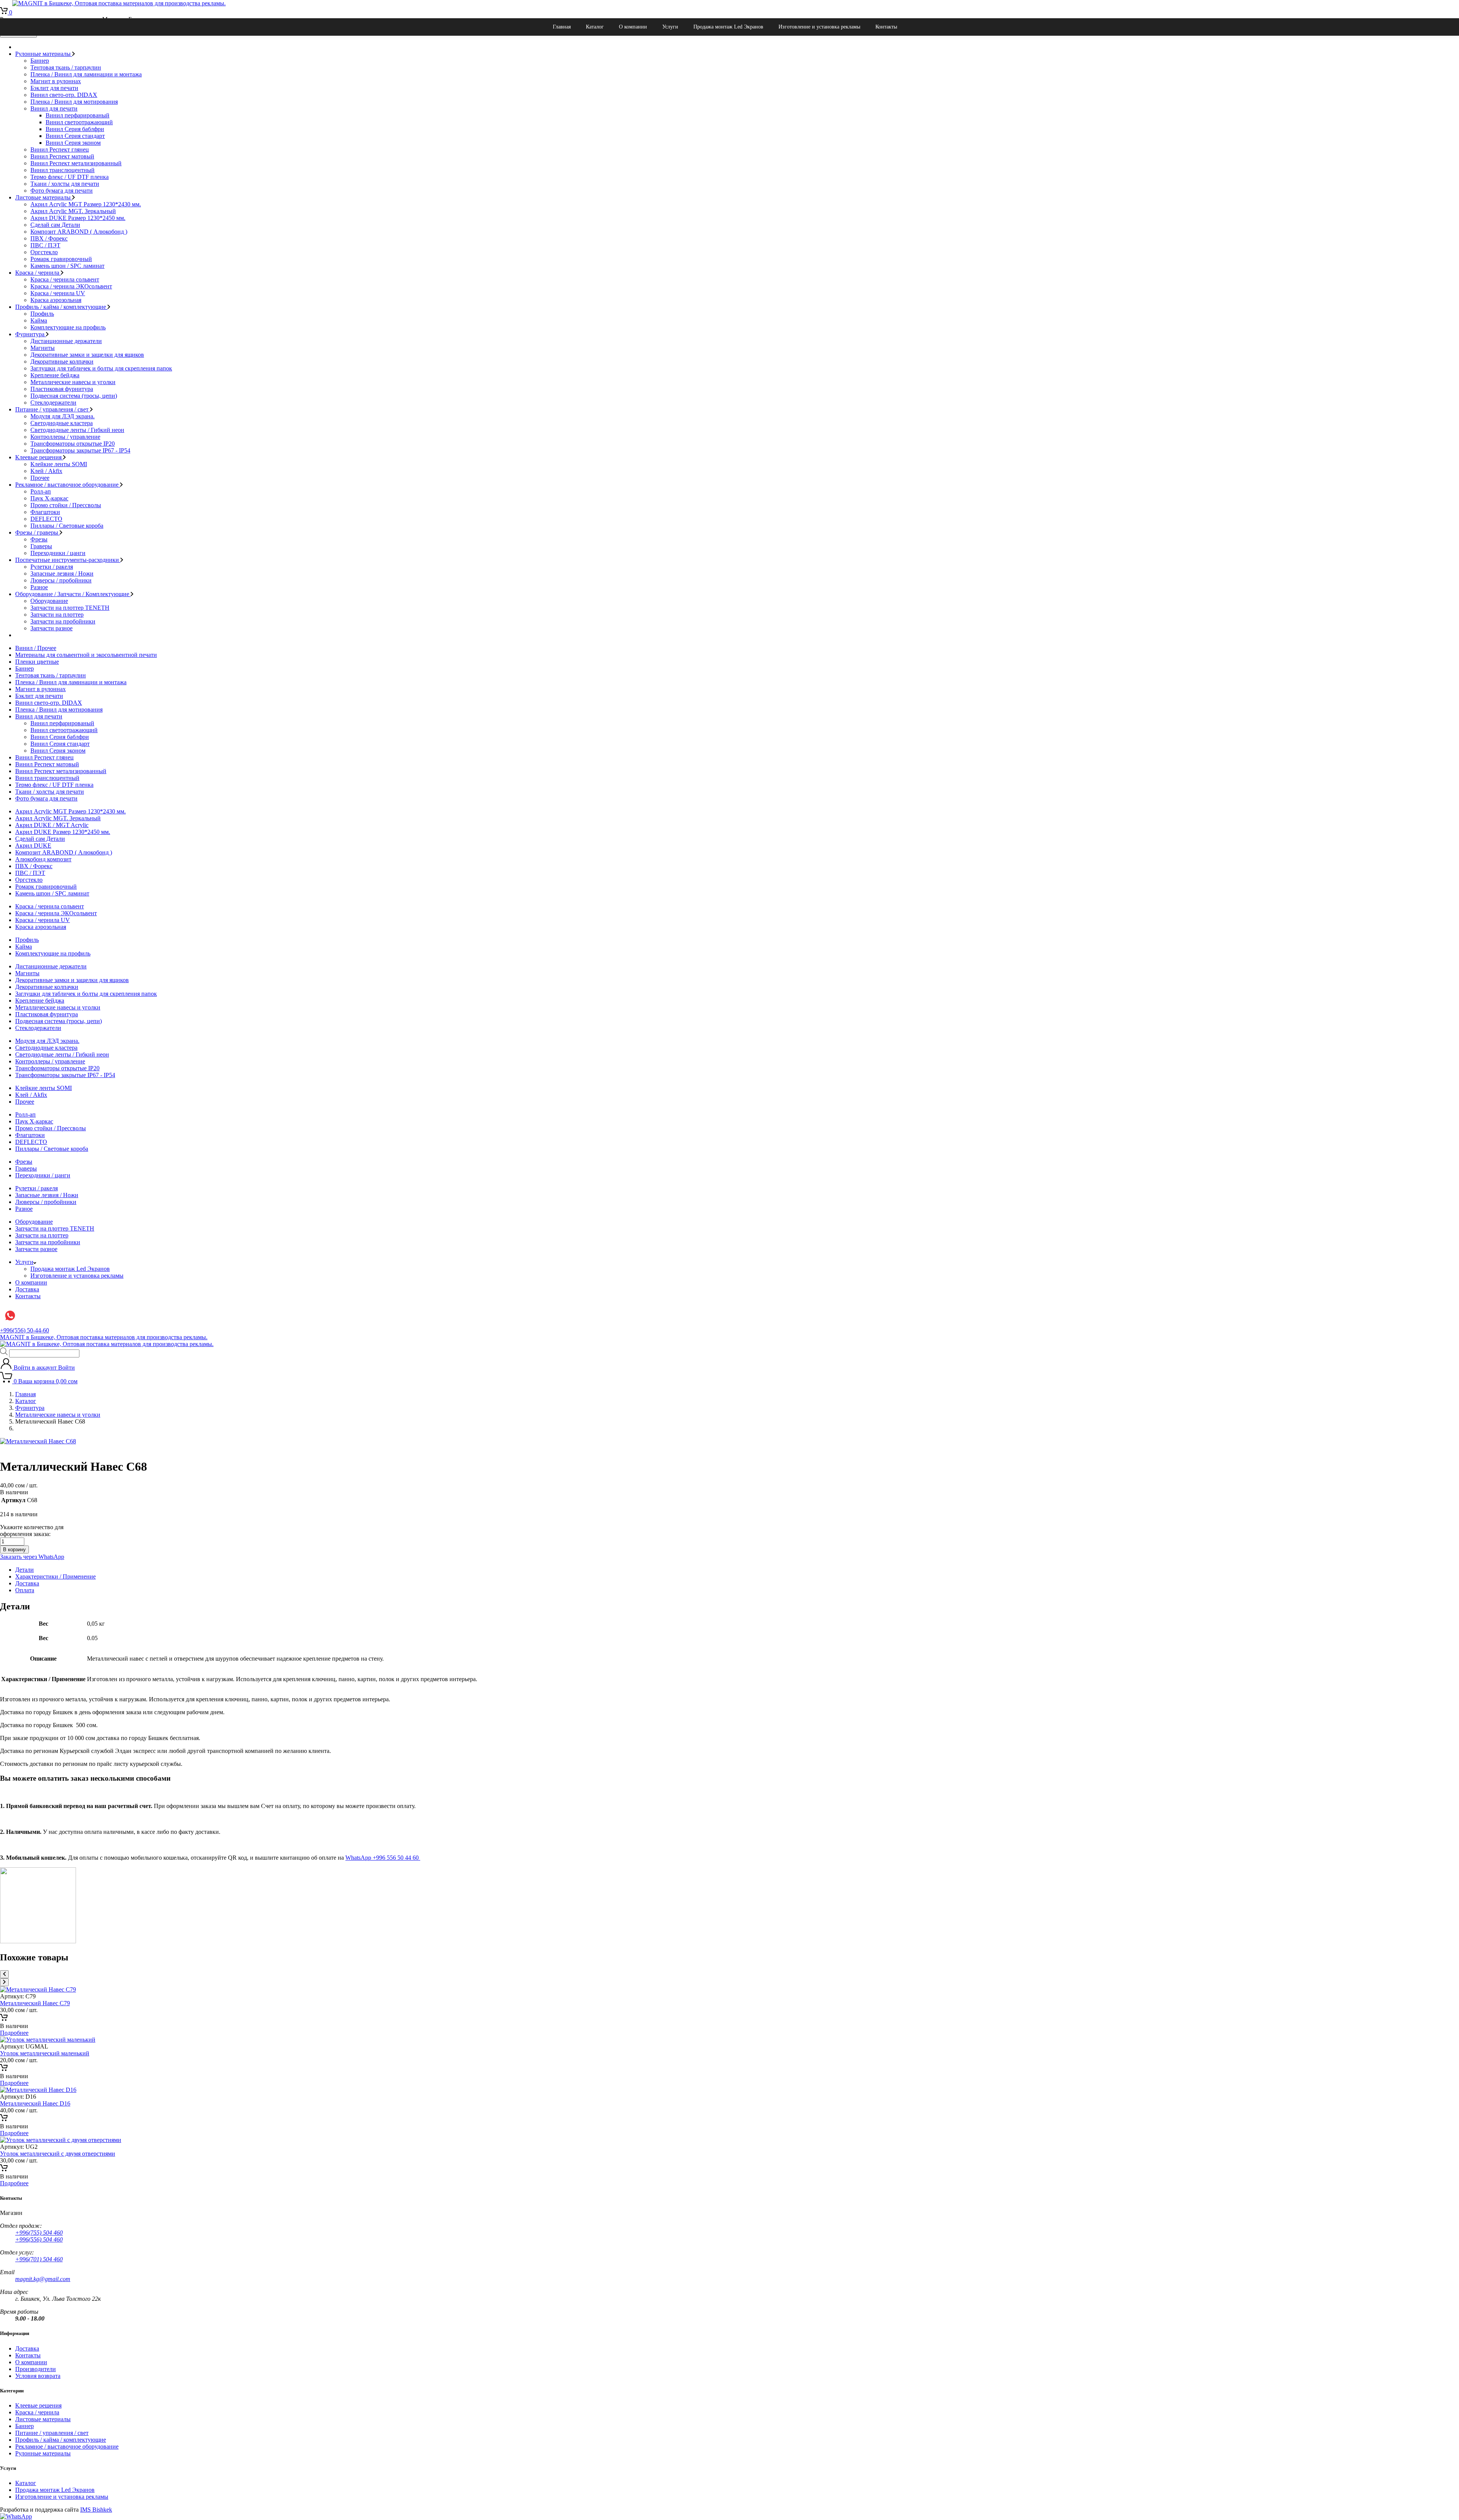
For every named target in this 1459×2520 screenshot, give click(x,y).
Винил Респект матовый (62, 156)
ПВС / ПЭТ (45, 245)
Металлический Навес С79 (35, 2003)
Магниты (43, 348)
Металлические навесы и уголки (73, 382)
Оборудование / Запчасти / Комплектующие (73, 594)
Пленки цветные (37, 662)
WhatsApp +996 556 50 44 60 (383, 1858)
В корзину (14, 1549)
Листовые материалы (44, 197)
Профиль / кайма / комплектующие (61, 307)
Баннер (40, 61)
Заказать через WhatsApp (32, 1557)
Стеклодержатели (53, 403)
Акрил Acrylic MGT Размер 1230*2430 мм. (86, 204)
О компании (633, 27)
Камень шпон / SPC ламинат (67, 266)
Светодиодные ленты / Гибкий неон (77, 430)
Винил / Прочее (36, 648)
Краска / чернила (38, 273)
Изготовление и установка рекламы (819, 27)
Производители (36, 2369)
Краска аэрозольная (56, 300)
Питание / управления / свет (53, 409)
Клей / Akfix (46, 471)
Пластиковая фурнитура (62, 389)
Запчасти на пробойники (63, 621)
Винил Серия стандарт (75, 136)
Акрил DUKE (33, 846)
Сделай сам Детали (55, 225)
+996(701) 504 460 (39, 2259)
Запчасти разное (51, 628)
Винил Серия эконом (73, 143)
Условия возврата (38, 2376)
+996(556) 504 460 (39, 2239)
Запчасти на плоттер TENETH (70, 608)
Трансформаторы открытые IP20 (73, 444)
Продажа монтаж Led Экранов (728, 27)
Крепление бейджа (55, 375)
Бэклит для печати (54, 88)
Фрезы (39, 539)
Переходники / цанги (58, 553)
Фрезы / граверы (37, 532)
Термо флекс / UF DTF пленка (70, 177)
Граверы (41, 546)
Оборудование (49, 601)
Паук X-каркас (49, 498)
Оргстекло (44, 252)
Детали (25, 1570)
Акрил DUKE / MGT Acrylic (52, 825)
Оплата (25, 1590)
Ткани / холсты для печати (65, 184)
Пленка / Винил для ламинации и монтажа (86, 74)
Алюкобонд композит (43, 859)
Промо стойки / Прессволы (66, 505)
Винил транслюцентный (63, 170)
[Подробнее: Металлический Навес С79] (4, 2019)
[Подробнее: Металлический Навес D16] (4, 2119)
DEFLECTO (46, 519)
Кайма (39, 320)
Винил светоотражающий (79, 122)
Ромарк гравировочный (61, 259)
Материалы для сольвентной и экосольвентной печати (86, 655)
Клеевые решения (39, 457)
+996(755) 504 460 (39, 2233)
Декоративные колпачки (62, 361)
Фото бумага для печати (62, 191)
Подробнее (14, 2033)
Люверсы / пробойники (61, 580)
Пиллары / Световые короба (67, 526)
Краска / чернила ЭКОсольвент (71, 286)
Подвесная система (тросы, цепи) (74, 396)
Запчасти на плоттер (57, 615)
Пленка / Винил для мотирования (74, 102)
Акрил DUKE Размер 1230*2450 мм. (78, 218)
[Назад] (4, 1974)
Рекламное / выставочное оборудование (68, 485)
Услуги (670, 27)
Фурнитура (31, 334)
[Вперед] (4, 1982)
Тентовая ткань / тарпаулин (66, 67)
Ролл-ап (41, 491)
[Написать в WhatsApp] (16, 2516)
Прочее (40, 478)
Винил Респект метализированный (76, 163)
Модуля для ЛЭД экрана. (63, 416)
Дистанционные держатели (66, 341)
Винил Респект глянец (60, 149)
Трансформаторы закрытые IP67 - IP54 (80, 450)
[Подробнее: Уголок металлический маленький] (4, 2069)
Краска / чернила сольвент (65, 279)
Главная (562, 27)
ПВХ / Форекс (49, 238)
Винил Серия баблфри (75, 129)
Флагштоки (45, 512)
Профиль (42, 314)
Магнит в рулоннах (56, 81)
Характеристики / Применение (55, 1576)
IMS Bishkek (96, 2510)
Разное (39, 587)
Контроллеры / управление (65, 437)
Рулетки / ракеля (52, 567)
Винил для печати (54, 108)
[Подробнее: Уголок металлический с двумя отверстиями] (4, 2170)
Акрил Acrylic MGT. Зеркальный (73, 211)
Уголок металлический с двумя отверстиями (58, 2154)
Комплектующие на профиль (68, 327)
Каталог (595, 27)
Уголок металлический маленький (45, 2053)
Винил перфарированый (78, 115)
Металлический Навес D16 (35, 2103)
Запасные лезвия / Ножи (62, 573)
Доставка (27, 1289)
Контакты (886, 27)
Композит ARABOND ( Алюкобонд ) (79, 232)
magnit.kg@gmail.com (43, 2279)
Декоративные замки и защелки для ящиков (87, 355)
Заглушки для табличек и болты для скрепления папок (101, 368)
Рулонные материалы (44, 54)
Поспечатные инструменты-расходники (68, 560)
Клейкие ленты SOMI (59, 464)
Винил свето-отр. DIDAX (64, 95)
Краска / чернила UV (58, 293)
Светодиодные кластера (62, 423)
